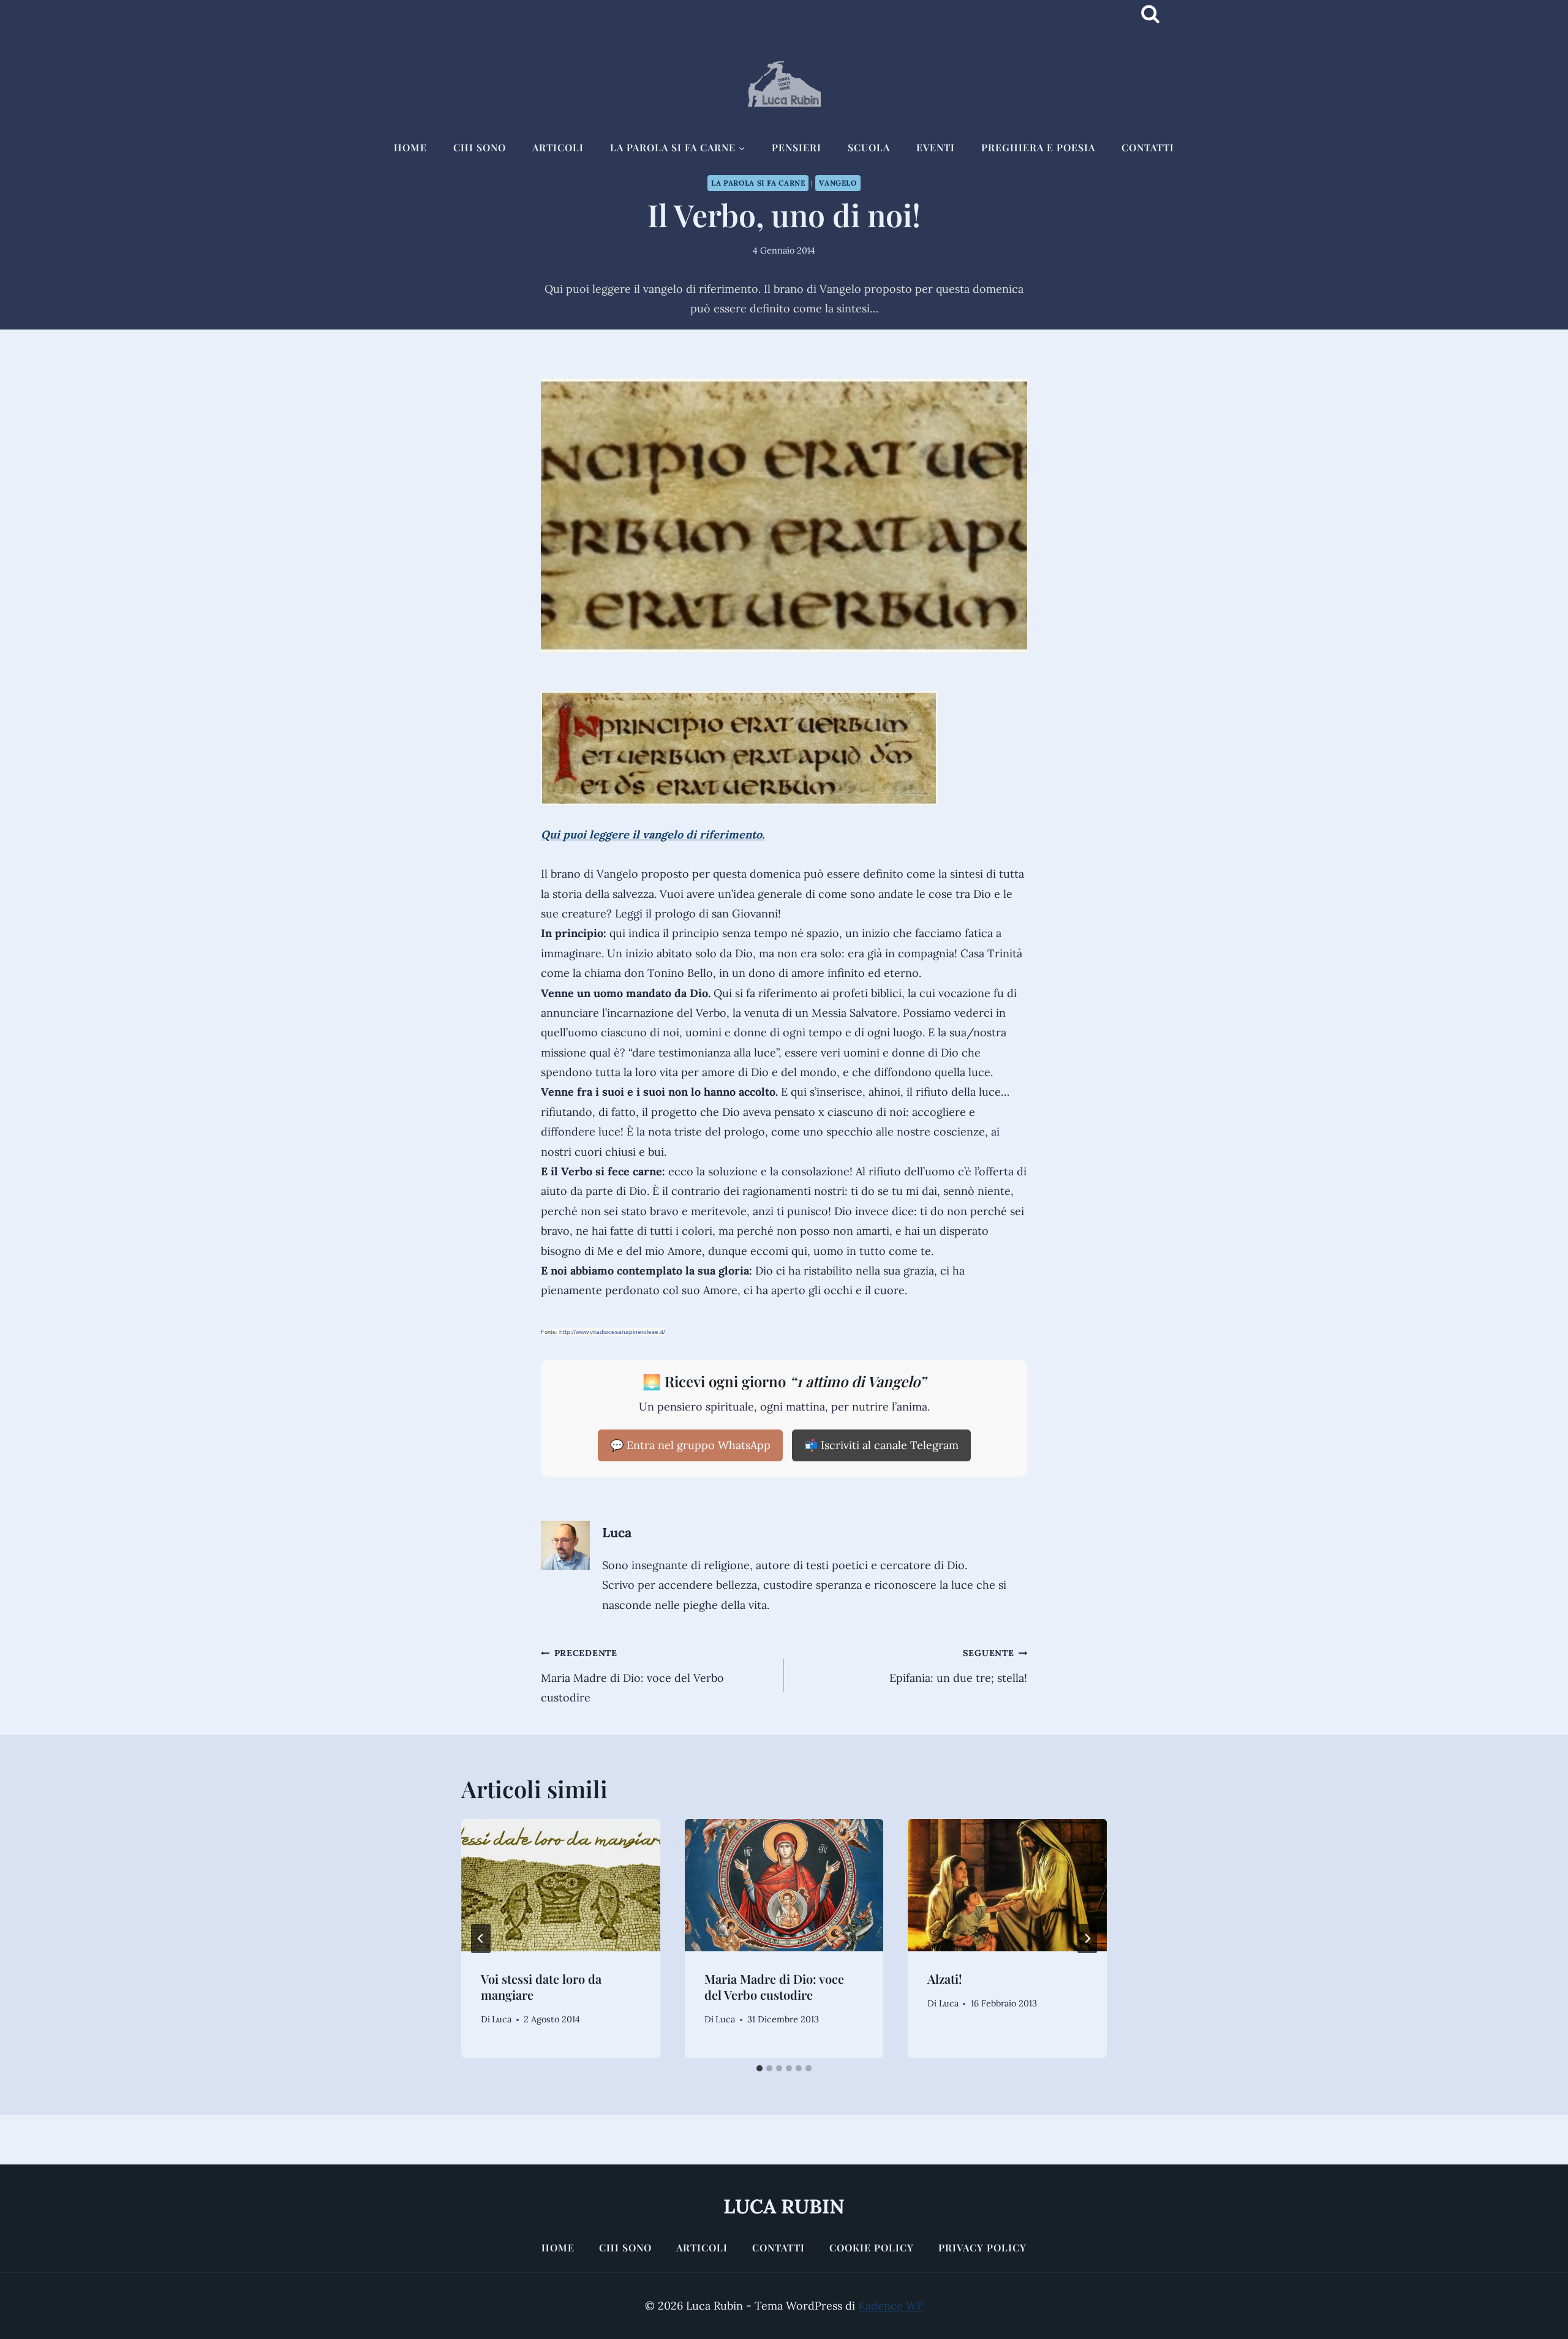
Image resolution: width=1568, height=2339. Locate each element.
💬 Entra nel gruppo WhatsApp (690, 1445)
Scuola (869, 147)
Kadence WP (891, 2306)
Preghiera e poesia (1038, 147)
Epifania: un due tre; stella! (958, 1666)
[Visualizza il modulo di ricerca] (1150, 14)
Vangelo (838, 183)
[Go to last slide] (481, 1938)
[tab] (759, 2068)
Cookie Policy (872, 2247)
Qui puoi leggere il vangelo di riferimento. (653, 834)
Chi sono (480, 147)
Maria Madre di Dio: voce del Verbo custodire (632, 1676)
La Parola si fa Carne (758, 183)
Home (410, 147)
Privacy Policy (982, 2247)
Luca (617, 1532)
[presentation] (561, 1885)
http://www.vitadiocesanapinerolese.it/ (612, 1332)
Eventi (936, 147)
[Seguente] (1087, 1938)
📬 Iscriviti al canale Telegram (881, 1445)
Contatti (1148, 147)
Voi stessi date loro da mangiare (541, 1987)
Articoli (558, 147)
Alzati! (945, 1979)
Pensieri (797, 147)
